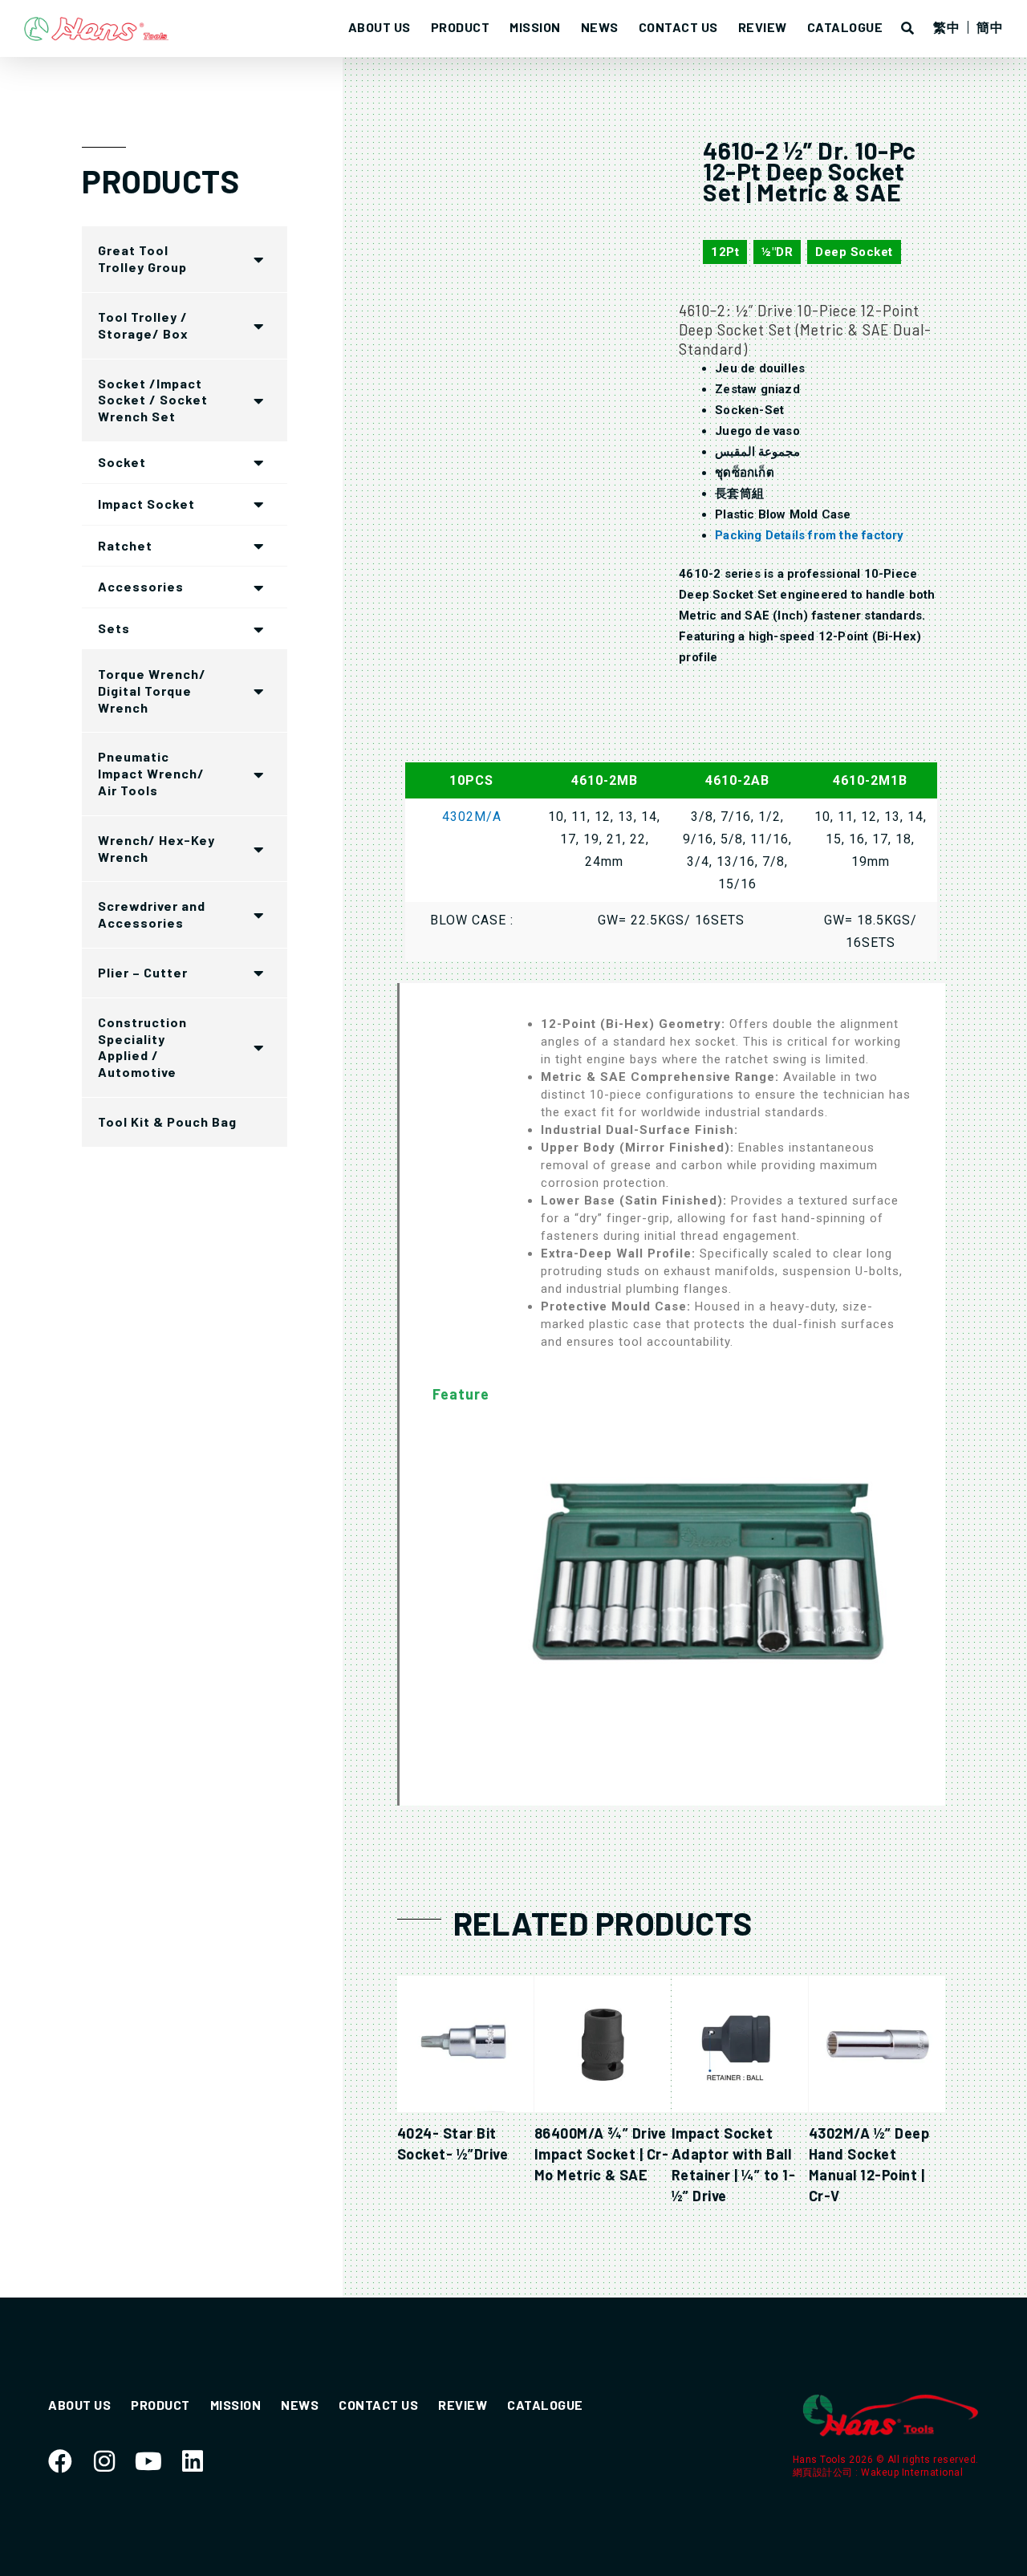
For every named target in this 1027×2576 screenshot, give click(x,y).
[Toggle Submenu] (259, 259)
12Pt (725, 252)
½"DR (777, 252)
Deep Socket (854, 252)
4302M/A (472, 817)
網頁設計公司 (824, 2472)
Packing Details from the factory (809, 535)
